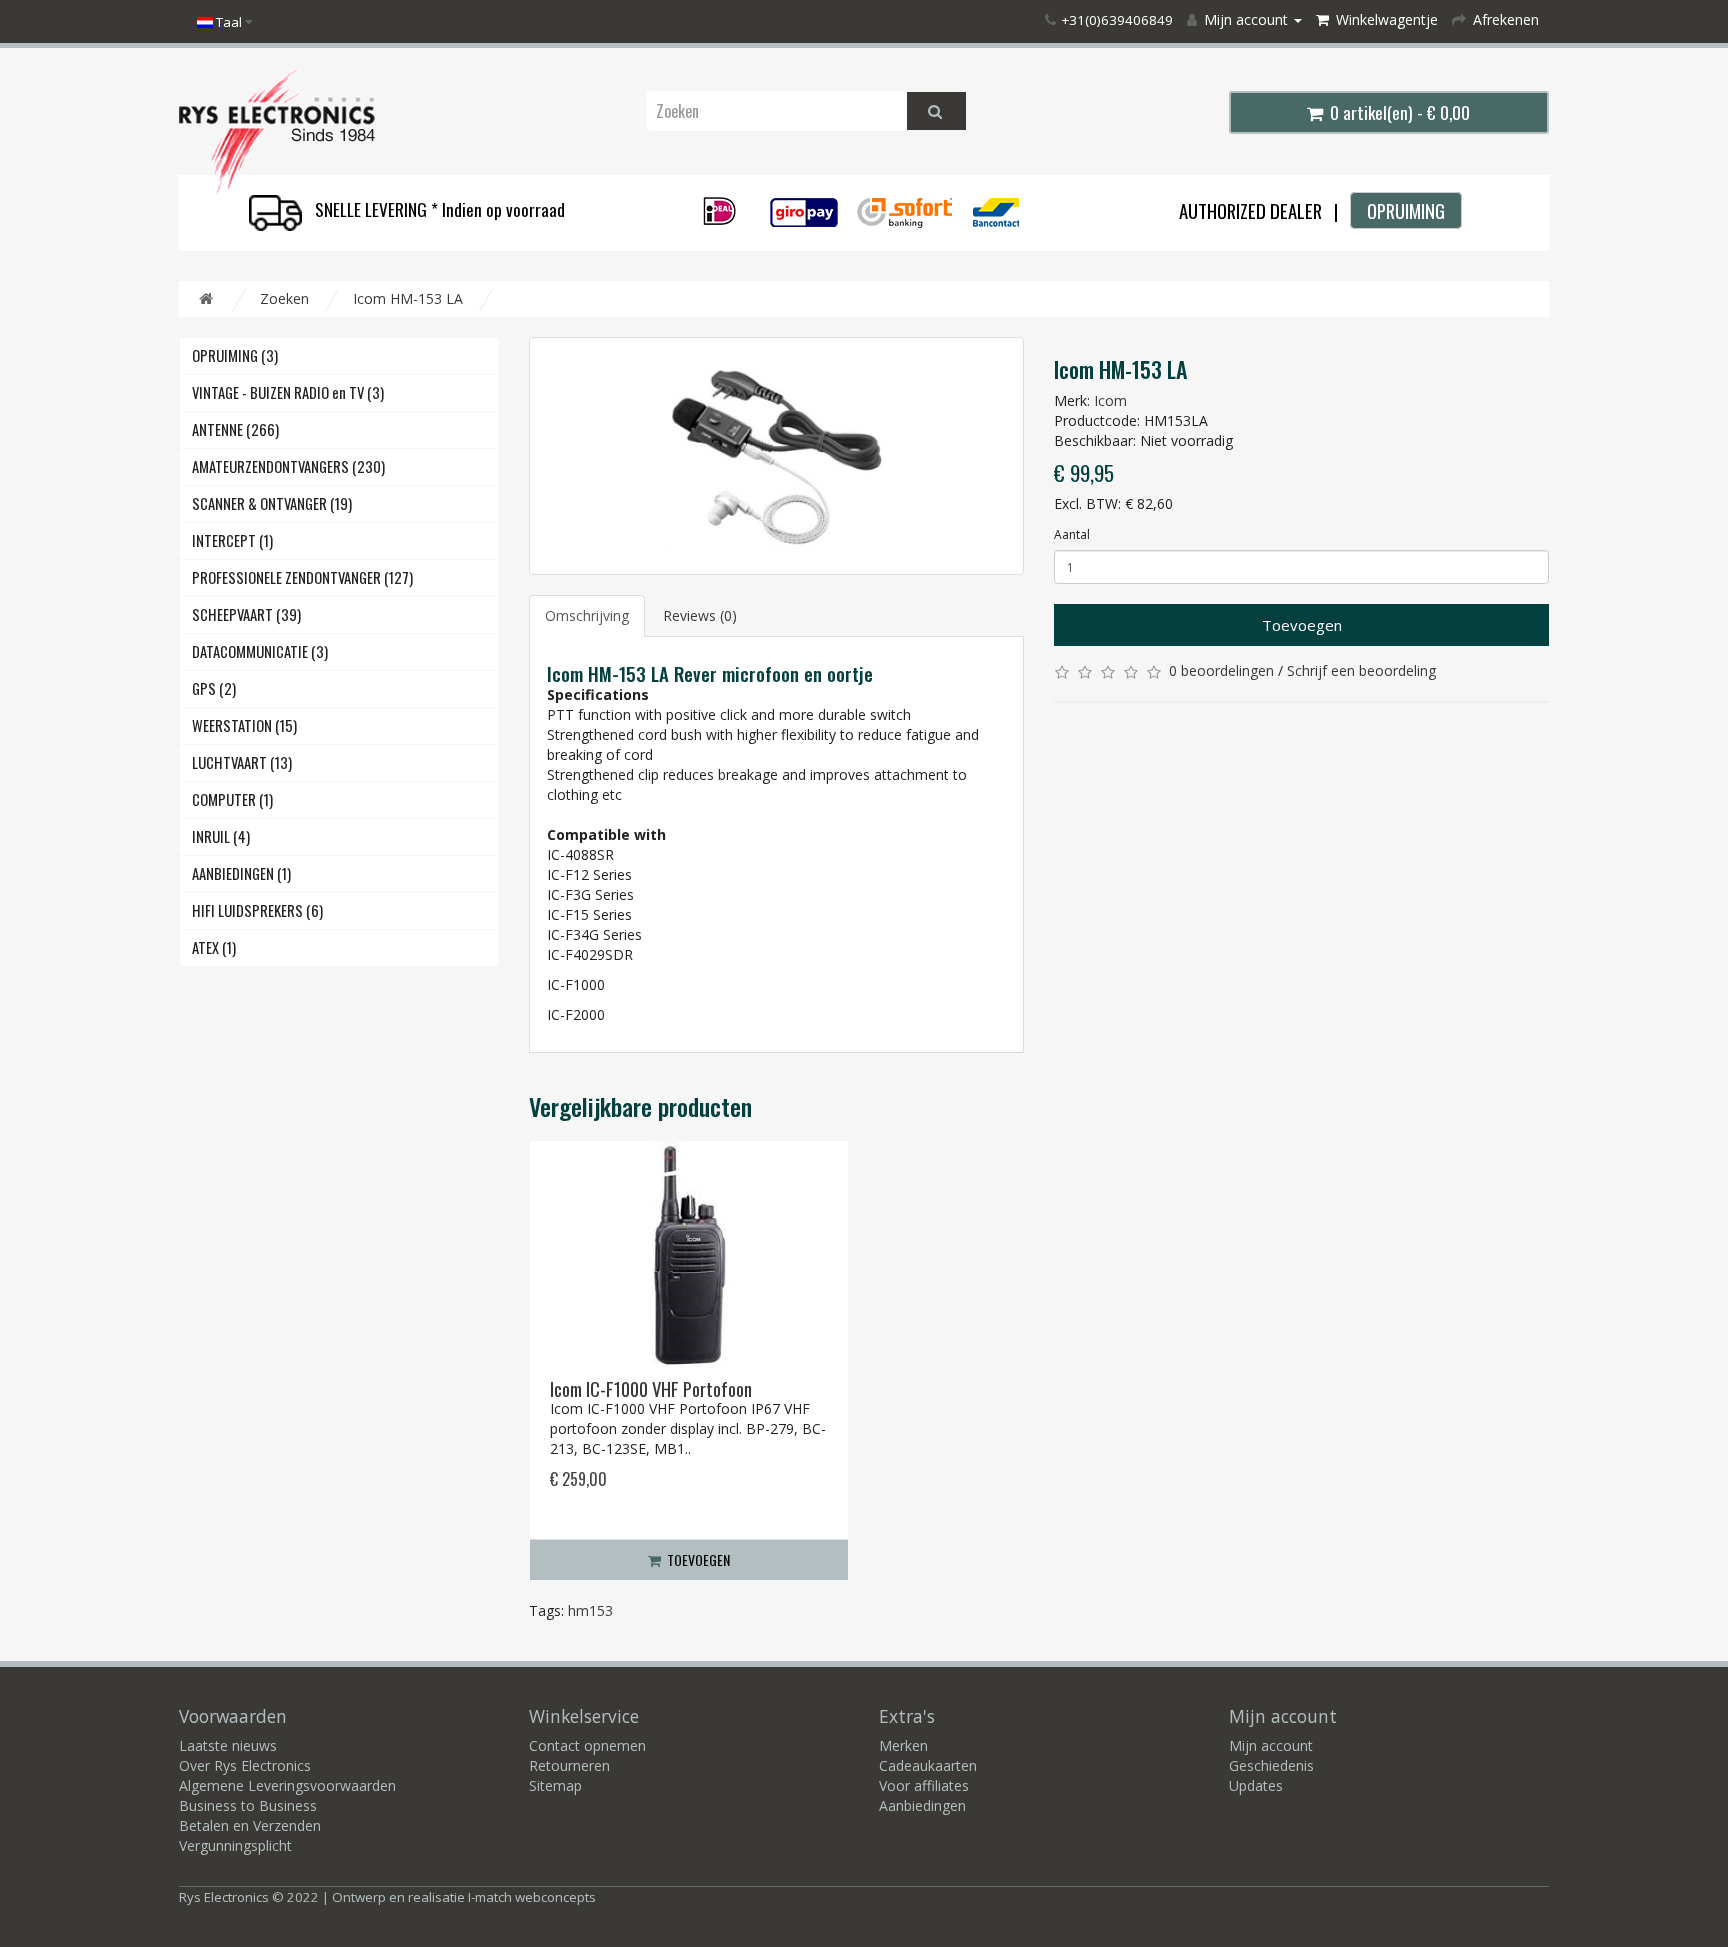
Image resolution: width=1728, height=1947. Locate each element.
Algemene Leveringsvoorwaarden (287, 1785)
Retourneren (569, 1765)
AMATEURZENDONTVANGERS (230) (288, 466)
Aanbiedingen (922, 1805)
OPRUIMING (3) (235, 355)
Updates (1256, 1785)
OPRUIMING (1406, 210)
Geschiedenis (1271, 1765)
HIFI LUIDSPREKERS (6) (257, 910)
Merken (903, 1745)
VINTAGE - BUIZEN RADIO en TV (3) (288, 392)
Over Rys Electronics (245, 1765)
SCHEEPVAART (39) (246, 614)
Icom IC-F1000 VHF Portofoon (651, 1388)
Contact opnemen (587, 1745)
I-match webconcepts (532, 1897)
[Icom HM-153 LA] (776, 456)
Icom (1110, 400)
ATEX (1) (214, 947)
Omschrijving (587, 615)
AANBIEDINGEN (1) (241, 873)
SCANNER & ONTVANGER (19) (272, 503)
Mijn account (1271, 1745)
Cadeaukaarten (928, 1765)
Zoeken (284, 298)
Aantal (1072, 534)
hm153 (590, 1610)
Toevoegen (1302, 625)
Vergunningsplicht (235, 1845)
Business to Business (248, 1805)
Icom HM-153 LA (408, 298)
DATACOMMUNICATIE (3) (260, 651)
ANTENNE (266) (235, 429)
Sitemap (555, 1785)
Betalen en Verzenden (250, 1825)
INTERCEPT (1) (232, 540)
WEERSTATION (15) (244, 725)
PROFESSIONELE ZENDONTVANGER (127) (302, 577)
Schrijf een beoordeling (1361, 670)
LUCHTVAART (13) (242, 762)
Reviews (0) (700, 615)
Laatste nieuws (228, 1745)
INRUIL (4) (221, 836)
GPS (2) (214, 688)
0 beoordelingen (1221, 670)
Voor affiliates (924, 1785)
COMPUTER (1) (232, 799)
